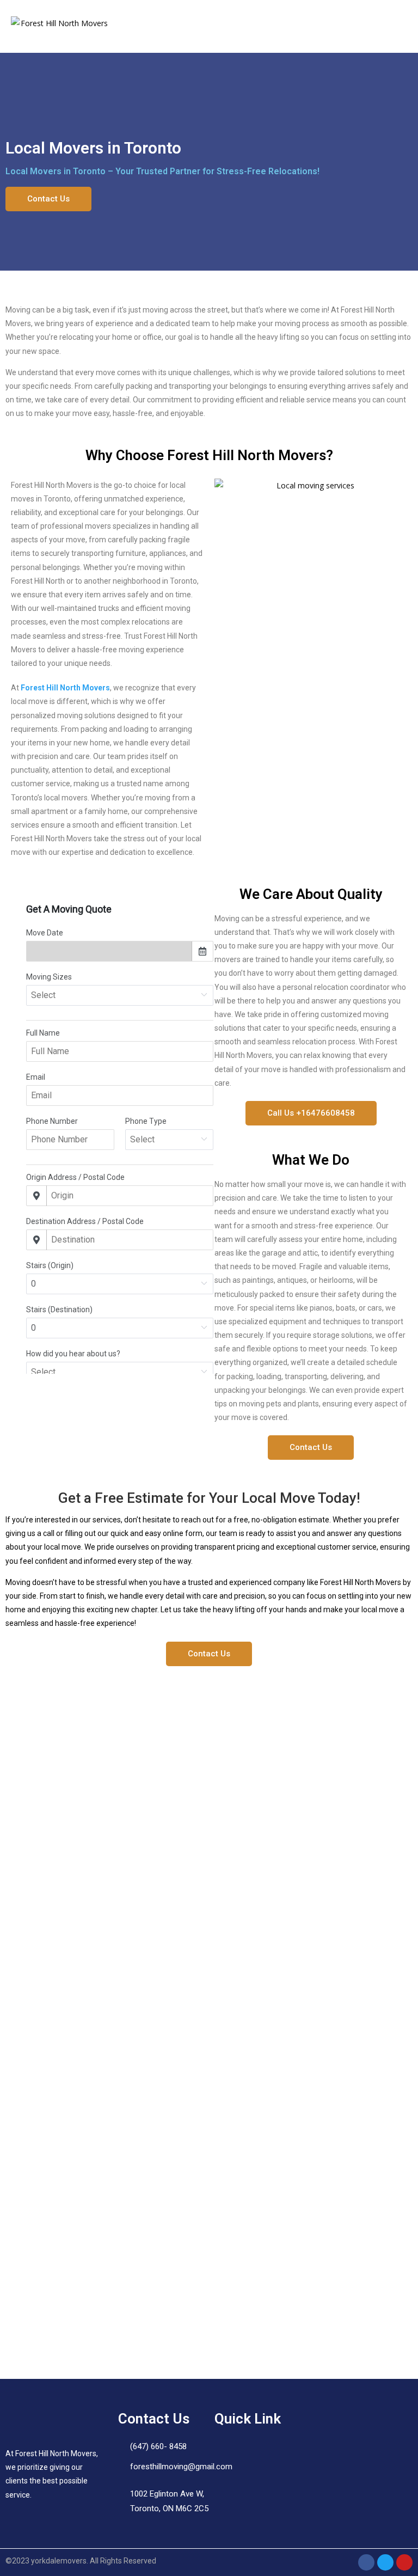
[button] (398, 27)
